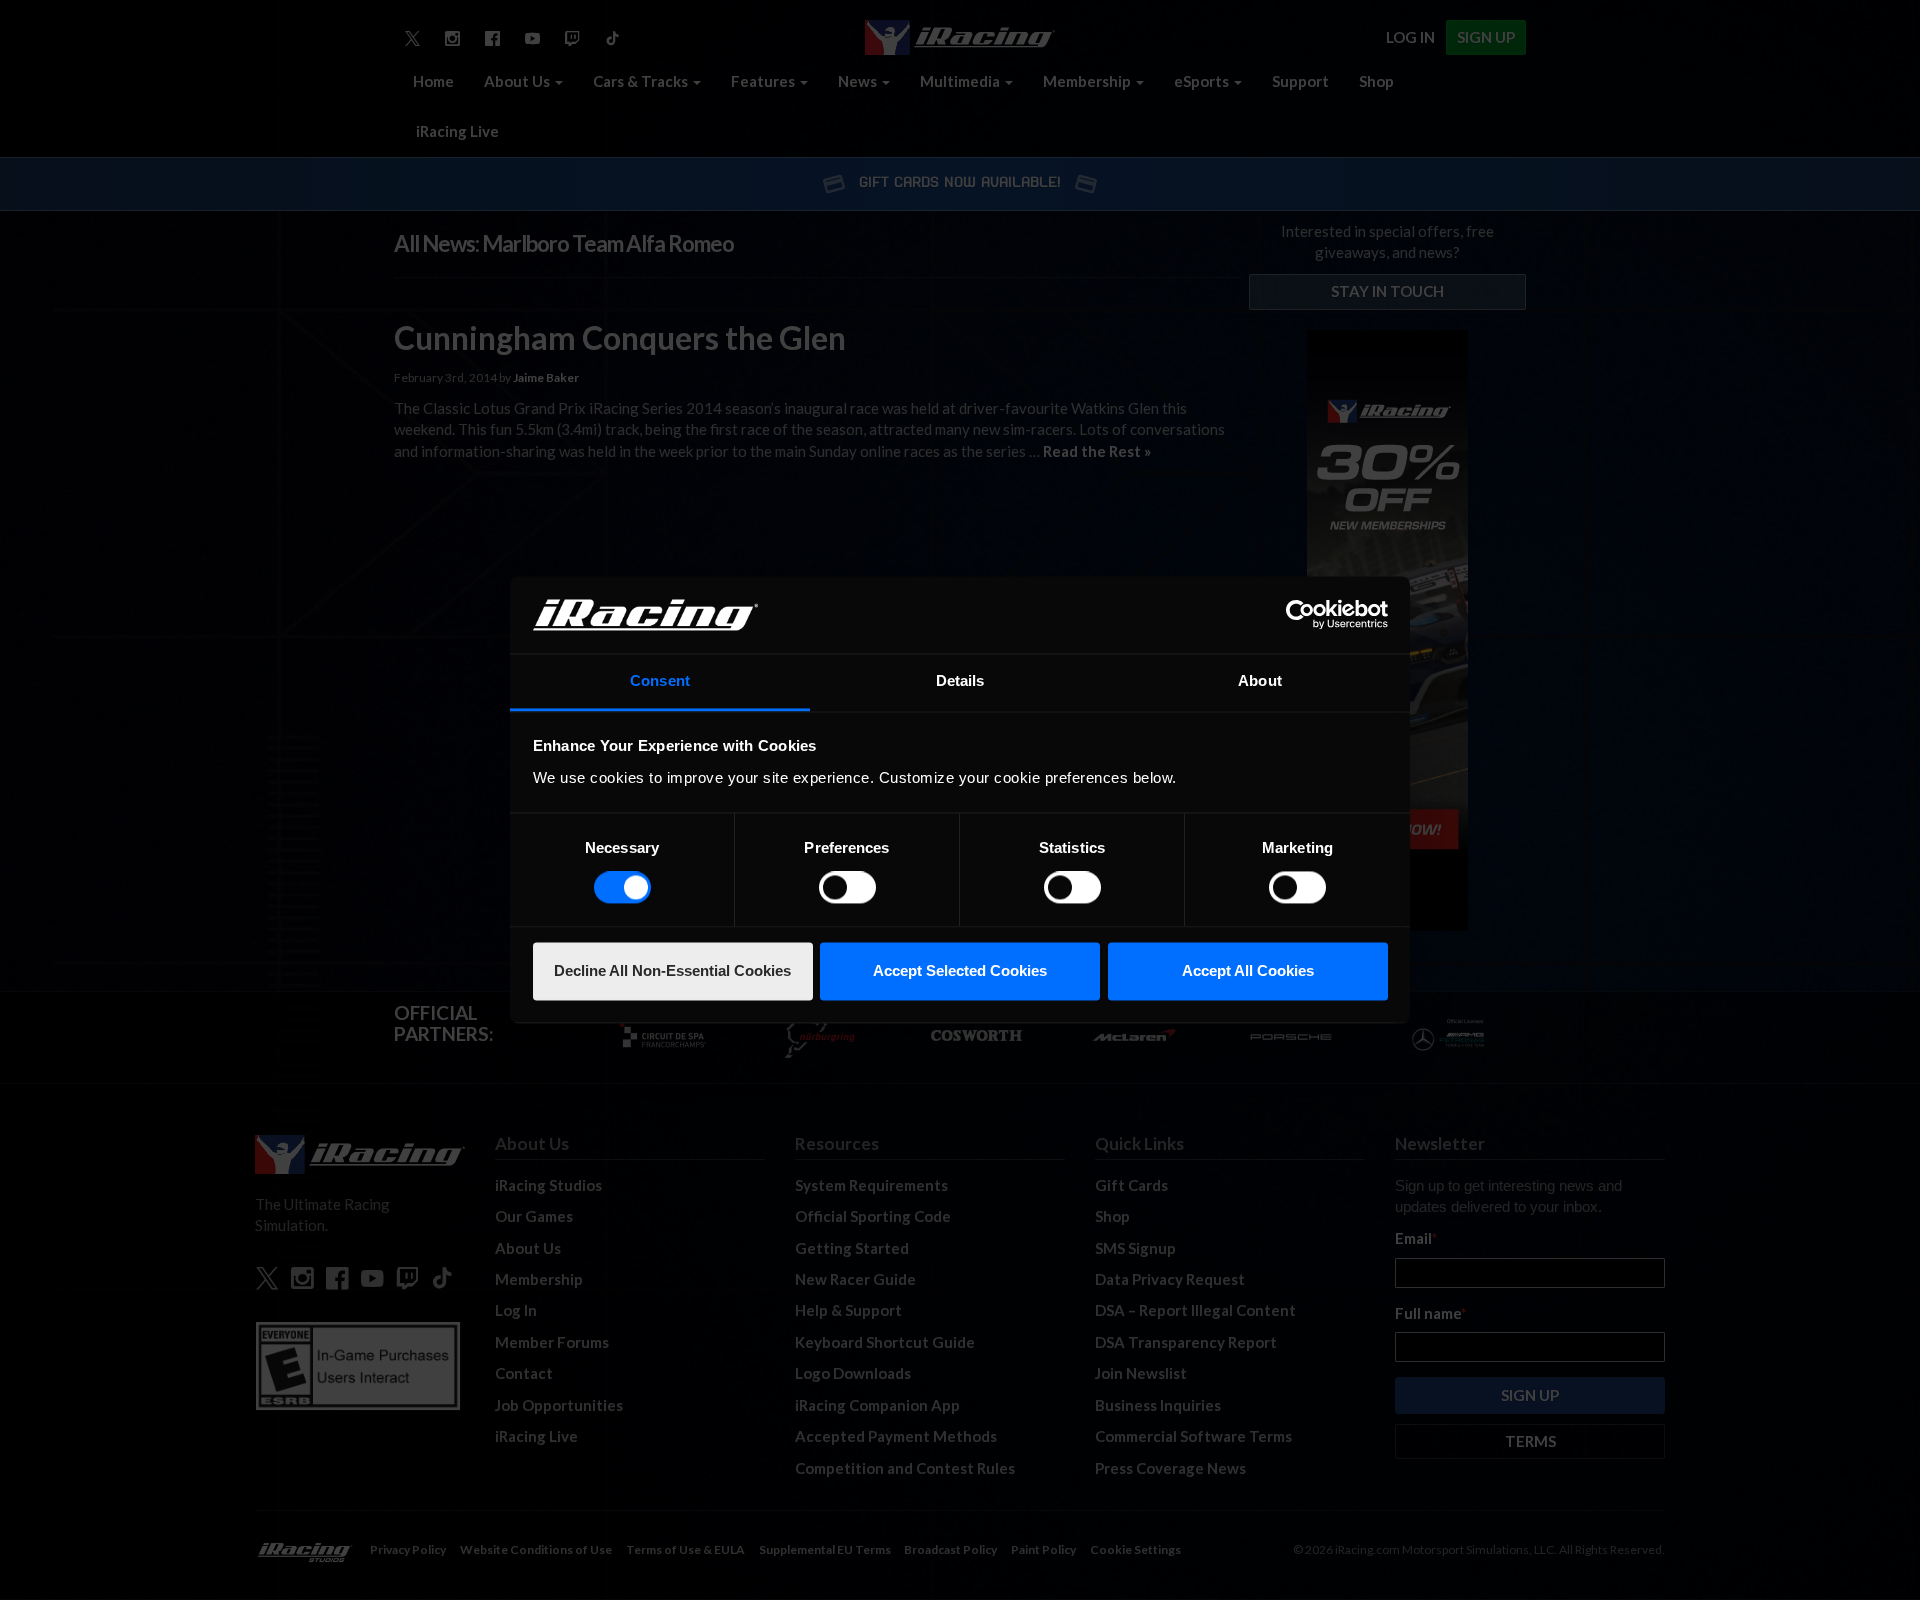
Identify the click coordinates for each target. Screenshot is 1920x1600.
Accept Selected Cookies (960, 970)
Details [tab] (960, 680)
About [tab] (1260, 680)
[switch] (847, 888)
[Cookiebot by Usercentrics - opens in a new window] (1300, 615)
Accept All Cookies (1248, 970)
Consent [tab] (660, 680)
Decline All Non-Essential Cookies (672, 970)
